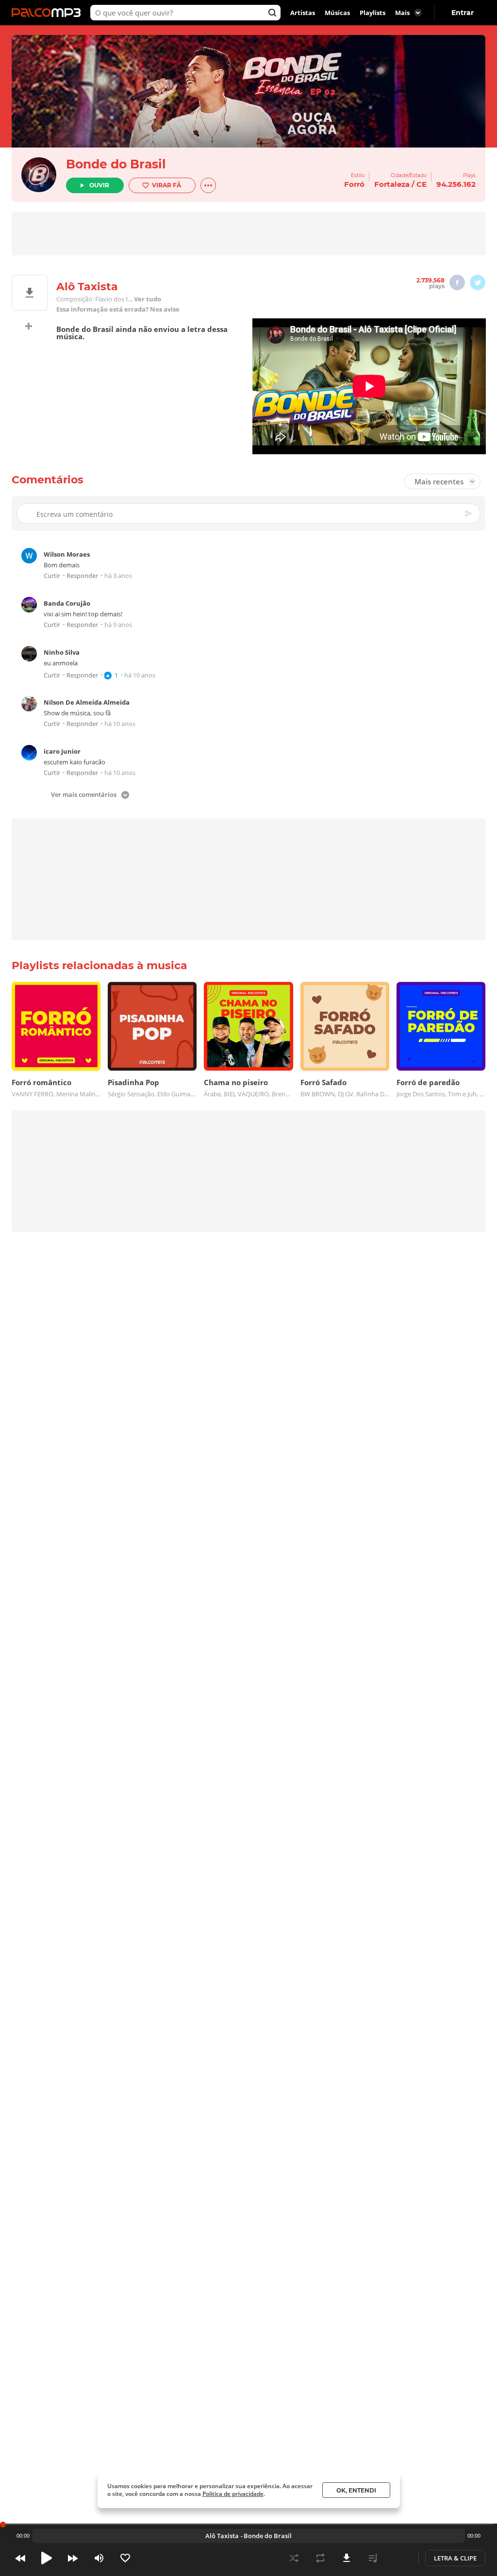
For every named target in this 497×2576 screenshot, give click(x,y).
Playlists (373, 13)
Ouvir (99, 185)
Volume (99, 2558)
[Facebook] (457, 282)
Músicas (337, 13)
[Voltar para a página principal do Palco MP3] (49, 13)
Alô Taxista (222, 2536)
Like (125, 2558)
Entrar (463, 13)
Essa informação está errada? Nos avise (118, 309)
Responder (82, 576)
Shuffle (294, 2558)
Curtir (52, 576)
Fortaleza (392, 184)
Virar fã (166, 185)
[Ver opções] (208, 185)
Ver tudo (148, 299)
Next (73, 2558)
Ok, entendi (356, 2490)
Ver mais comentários (84, 795)
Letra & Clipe (455, 2558)
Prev (20, 2558)
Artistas (303, 13)
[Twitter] (478, 282)
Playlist (373, 2558)
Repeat (320, 2558)
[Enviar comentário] (469, 513)
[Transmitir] (399, 2558)
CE (422, 184)
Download (347, 2558)
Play (47, 2558)
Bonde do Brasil (116, 164)
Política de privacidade (233, 2494)
